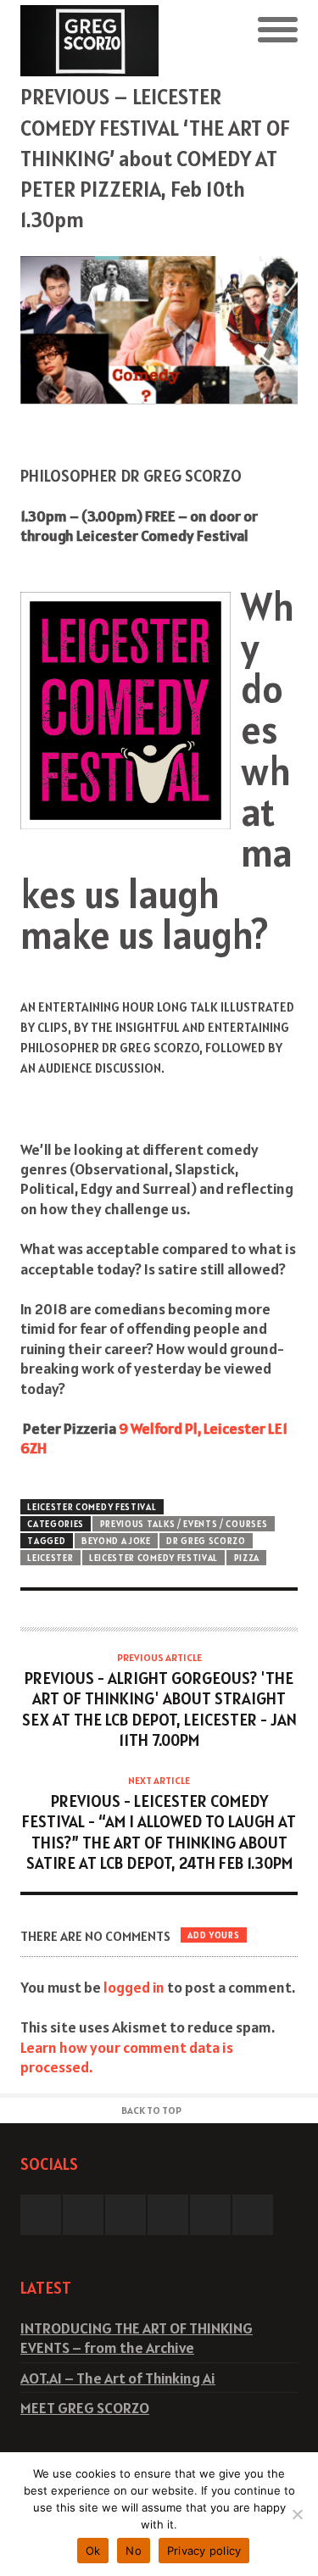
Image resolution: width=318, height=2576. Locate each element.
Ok (93, 2551)
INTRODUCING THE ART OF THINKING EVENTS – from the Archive (137, 2338)
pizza (247, 1558)
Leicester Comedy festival (153, 1558)
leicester (50, 1558)
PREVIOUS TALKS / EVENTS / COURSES (184, 1524)
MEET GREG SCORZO (85, 2408)
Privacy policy (204, 2551)
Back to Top (151, 2110)
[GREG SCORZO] (90, 41)
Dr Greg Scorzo (206, 1541)
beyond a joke (116, 1541)
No (134, 2551)
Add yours (213, 1935)
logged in (134, 1987)
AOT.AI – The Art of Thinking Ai (118, 2378)
